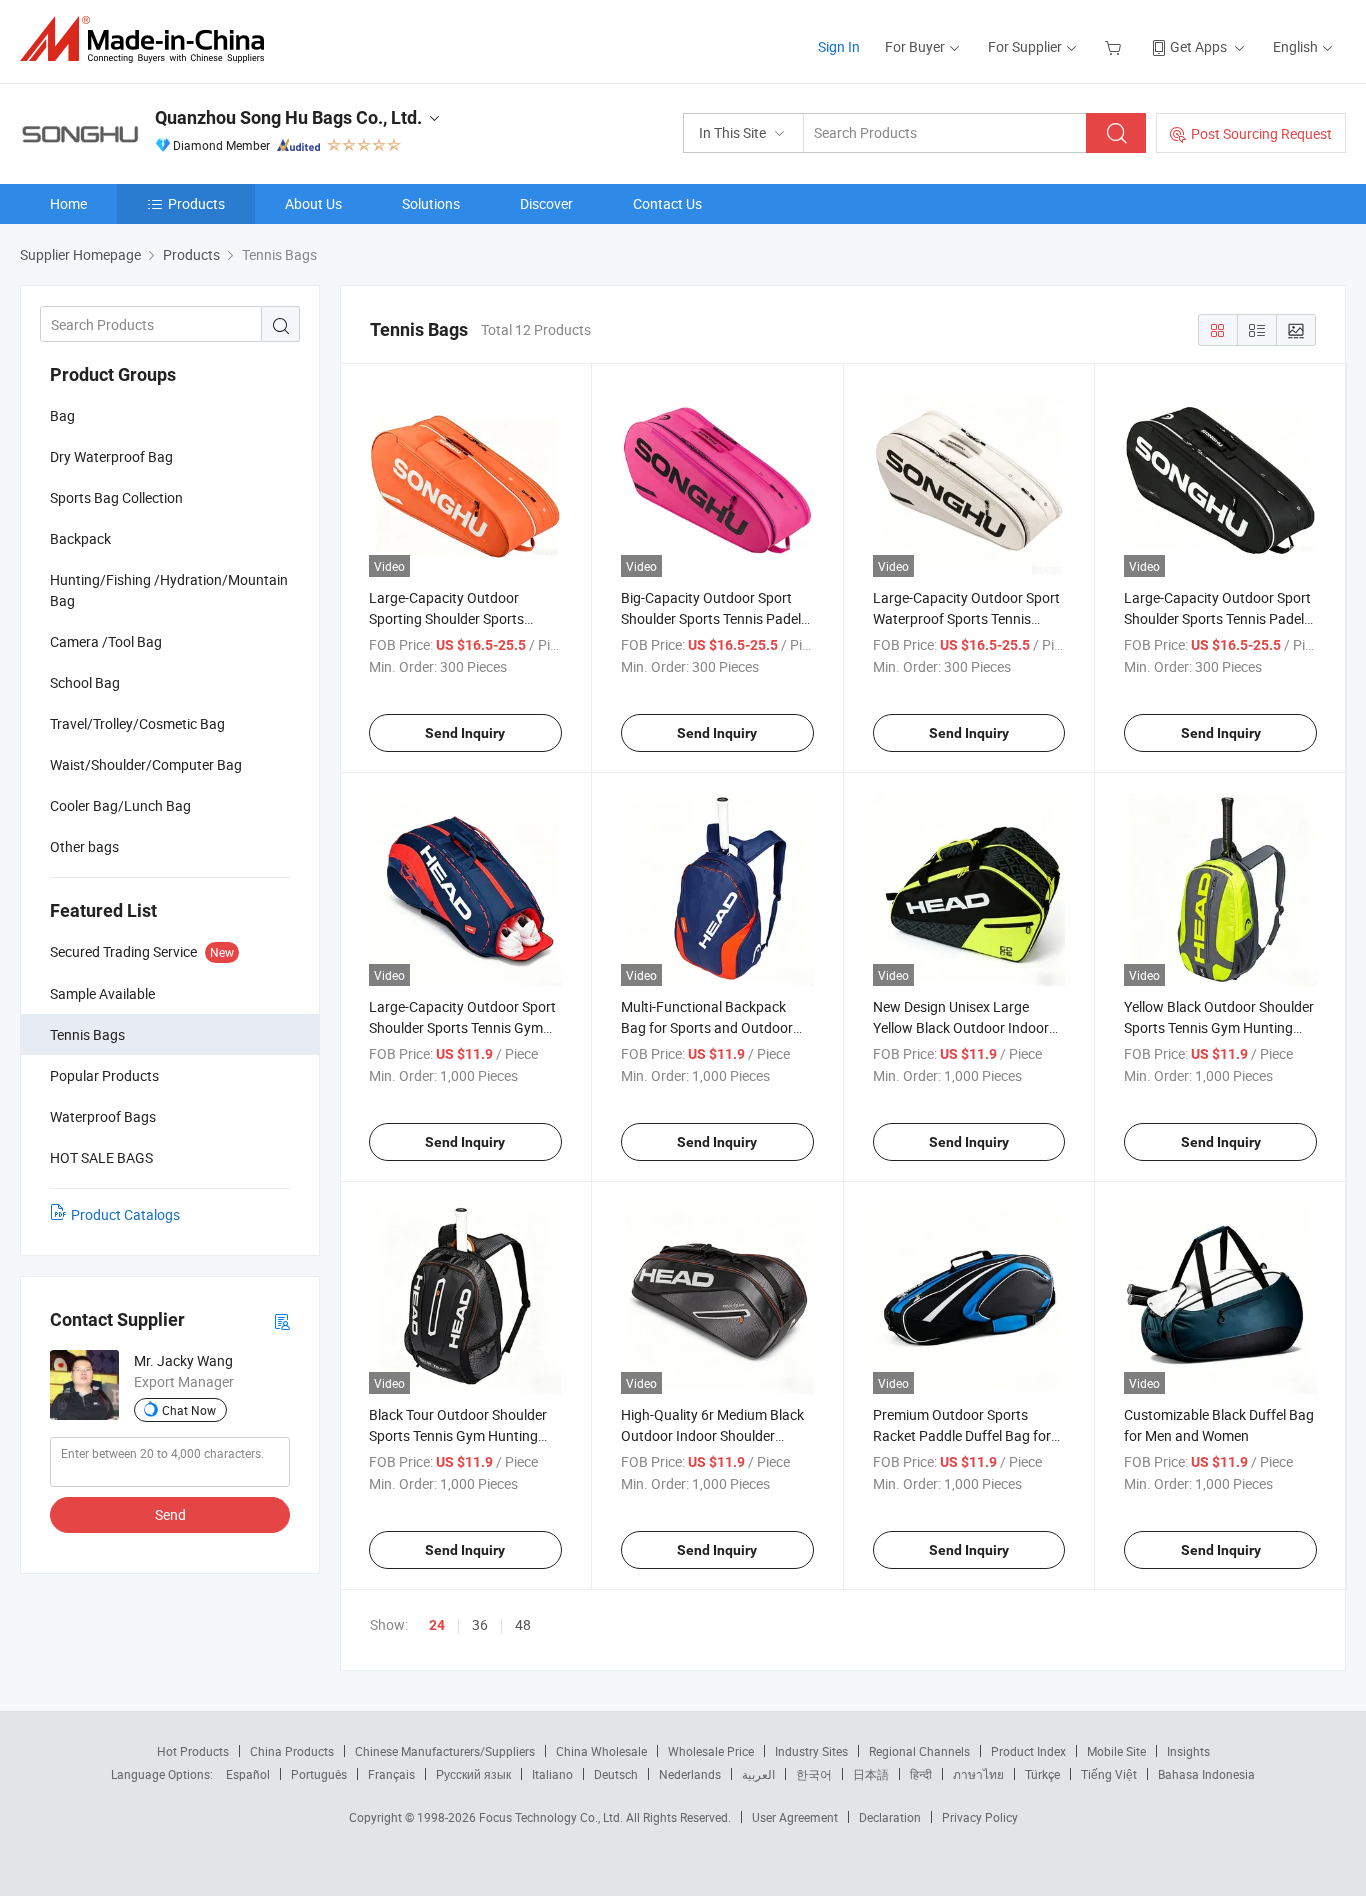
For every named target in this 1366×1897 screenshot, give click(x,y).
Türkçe (1042, 1774)
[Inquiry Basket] (1115, 46)
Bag (62, 415)
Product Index (1028, 1751)
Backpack (80, 538)
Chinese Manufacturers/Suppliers (445, 1751)
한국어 (814, 1774)
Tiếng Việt (1109, 1774)
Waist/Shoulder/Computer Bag (146, 764)
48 (523, 1624)
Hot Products (193, 1751)
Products (196, 203)
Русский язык (473, 1774)
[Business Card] (282, 1320)
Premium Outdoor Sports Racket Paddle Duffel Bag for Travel (962, 1435)
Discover (546, 203)
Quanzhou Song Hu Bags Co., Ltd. (288, 117)
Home (68, 203)
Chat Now (189, 1410)
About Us (313, 203)
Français (391, 1774)
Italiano (552, 1774)
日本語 (871, 1774)
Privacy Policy (980, 1817)
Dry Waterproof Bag (111, 456)
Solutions (431, 203)
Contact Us (667, 203)
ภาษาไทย (978, 1774)
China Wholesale (601, 1751)
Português (319, 1774)
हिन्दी (921, 1774)
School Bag (85, 682)
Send (170, 1514)
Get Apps (1198, 46)
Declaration (890, 1817)
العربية (758, 1774)
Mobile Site (1116, 1751)
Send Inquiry (465, 733)
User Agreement (795, 1817)
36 (480, 1624)
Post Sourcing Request (1261, 133)
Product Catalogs (125, 1214)
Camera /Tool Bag (106, 641)
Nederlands (690, 1774)
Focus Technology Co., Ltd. (552, 1817)
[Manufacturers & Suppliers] (148, 39)
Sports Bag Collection (116, 497)
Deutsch (616, 1774)
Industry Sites (811, 1751)
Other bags (84, 846)
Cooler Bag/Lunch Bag (120, 805)
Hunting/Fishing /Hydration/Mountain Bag (169, 590)
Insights (1188, 1751)
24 (437, 1625)
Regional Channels (919, 1751)
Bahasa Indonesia (1206, 1774)
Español (248, 1774)
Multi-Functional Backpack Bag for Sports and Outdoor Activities (707, 1027)
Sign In (839, 46)
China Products (292, 1751)
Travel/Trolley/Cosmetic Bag (137, 723)
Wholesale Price (711, 1751)
